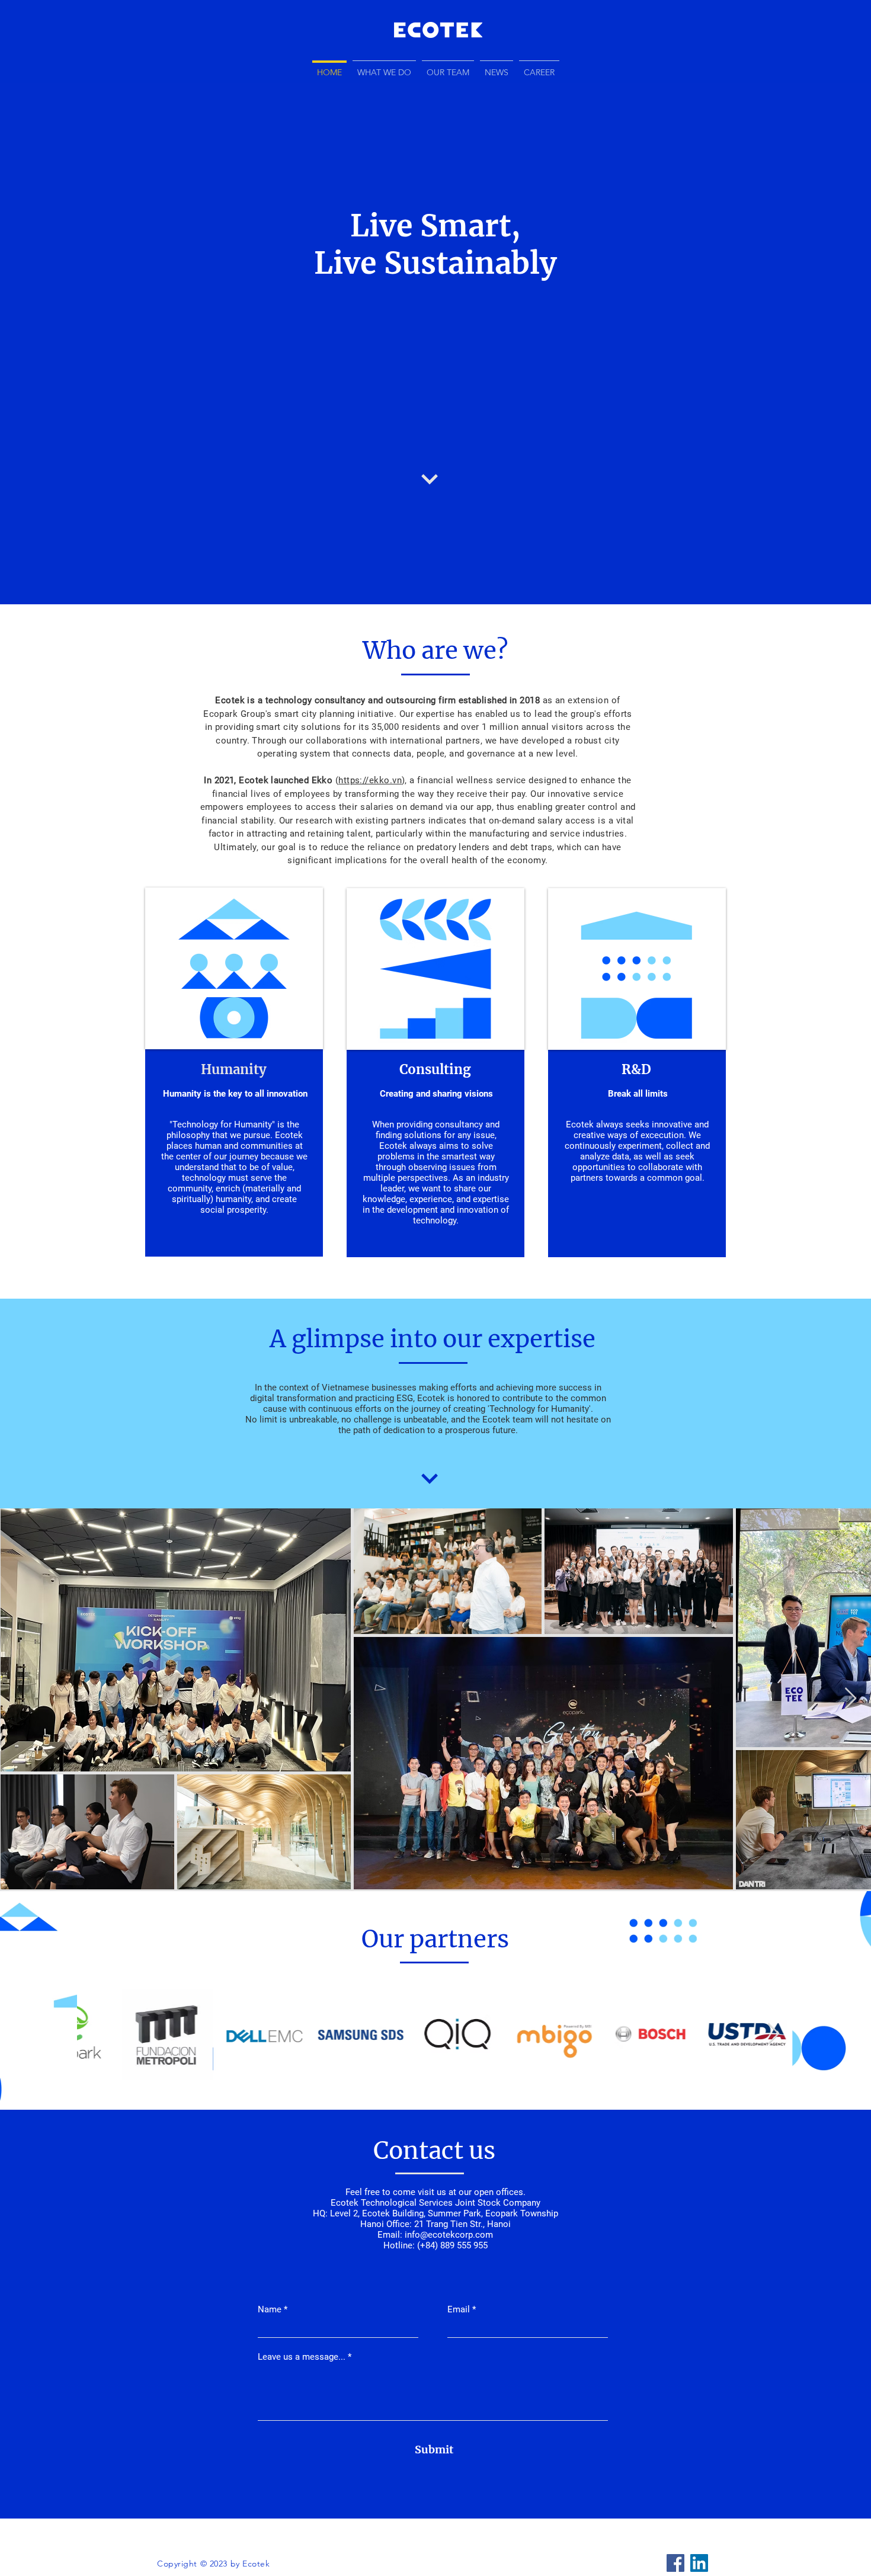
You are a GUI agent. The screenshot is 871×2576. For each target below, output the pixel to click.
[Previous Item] (97, 2034)
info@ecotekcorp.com (449, 2235)
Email (459, 2310)
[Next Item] (851, 1699)
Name (270, 2310)
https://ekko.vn (370, 780)
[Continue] (430, 479)
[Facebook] (675, 2563)
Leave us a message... (302, 2357)
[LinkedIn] (699, 2563)
